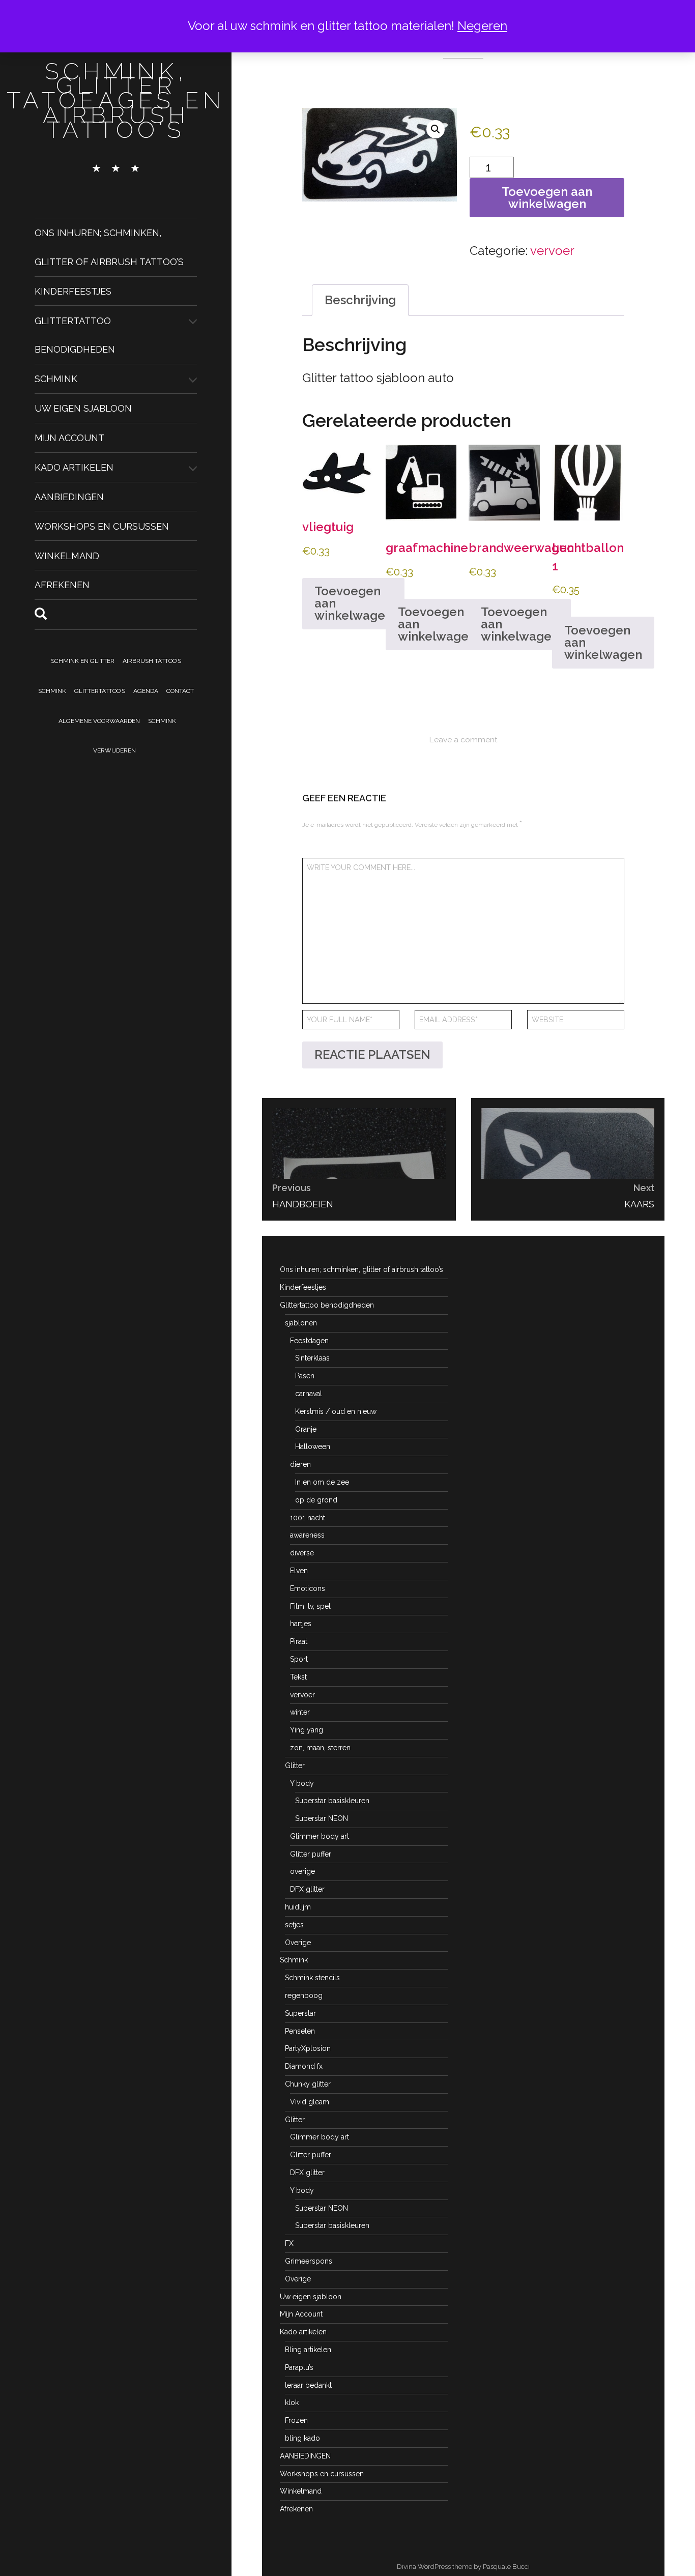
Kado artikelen (74, 467)
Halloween (313, 1446)
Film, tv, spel (310, 1606)
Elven (299, 1571)
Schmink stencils (312, 1978)
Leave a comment (463, 740)
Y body (302, 1783)
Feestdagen (309, 1341)
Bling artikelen (308, 2350)
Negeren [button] (482, 26)
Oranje (306, 1429)
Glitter (295, 1765)
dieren (300, 1464)
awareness (307, 1535)
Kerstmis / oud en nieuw (336, 1411)
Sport (299, 1659)
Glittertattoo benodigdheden (327, 1305)
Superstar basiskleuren (332, 1801)
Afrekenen (62, 585)
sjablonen (301, 1323)
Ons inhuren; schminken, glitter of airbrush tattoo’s (361, 1269)
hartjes (301, 1624)
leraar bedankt (308, 2385)
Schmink (56, 379)
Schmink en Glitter (83, 661)
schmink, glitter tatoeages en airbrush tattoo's (116, 100)
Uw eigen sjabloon (83, 408)
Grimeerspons (309, 2261)
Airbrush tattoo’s (152, 661)
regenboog (304, 1995)
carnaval (309, 1394)
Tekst (298, 1677)
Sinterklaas (312, 1358)
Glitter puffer (311, 1854)
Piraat (299, 1641)
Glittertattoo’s (100, 691)
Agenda (146, 691)
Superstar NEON (322, 1818)
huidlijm (298, 1907)
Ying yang (307, 1730)
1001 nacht (308, 1518)
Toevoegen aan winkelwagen (547, 198)
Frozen (296, 2420)
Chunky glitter (308, 2084)
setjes (294, 1925)
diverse (302, 1553)
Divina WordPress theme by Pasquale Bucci (463, 2567)
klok (292, 2403)
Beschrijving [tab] (360, 300)
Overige (298, 1943)
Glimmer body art (320, 1836)
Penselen (300, 2031)
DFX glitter (307, 1889)
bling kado (302, 2438)
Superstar (300, 2013)
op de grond (316, 1500)
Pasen (305, 1376)
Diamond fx (304, 2066)
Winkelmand (67, 555)
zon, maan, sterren (320, 1748)
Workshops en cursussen (102, 526)
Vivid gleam (310, 2102)
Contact (180, 691)
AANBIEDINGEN (69, 497)
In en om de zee (322, 1482)
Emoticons (308, 1588)
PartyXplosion (308, 2048)
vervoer (552, 251)
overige (302, 1871)
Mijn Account (69, 438)
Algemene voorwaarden (99, 721)
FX (289, 2243)
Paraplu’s (299, 2367)
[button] (436, 129)
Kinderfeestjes (73, 291)
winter (300, 1712)
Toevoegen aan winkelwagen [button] (353, 603)
